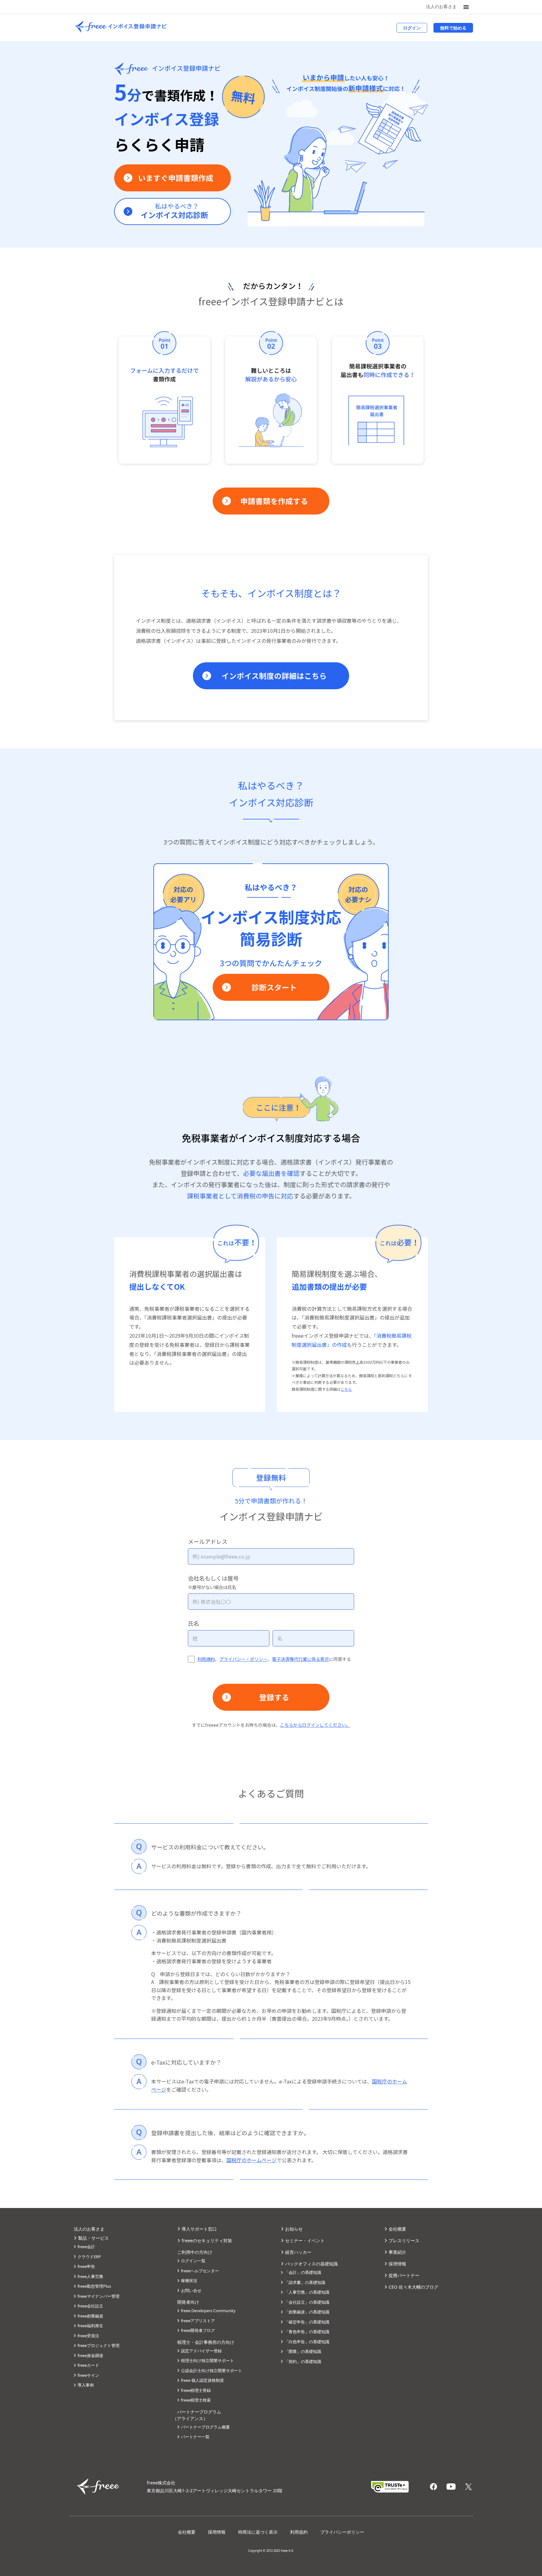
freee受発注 (88, 2336)
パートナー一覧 (195, 2437)
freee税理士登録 (196, 2390)
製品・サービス (93, 2238)
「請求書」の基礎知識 (305, 2282)
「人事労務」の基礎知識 (307, 2292)
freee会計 (86, 2247)
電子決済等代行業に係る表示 (300, 1659)
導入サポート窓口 (199, 2229)
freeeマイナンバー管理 (98, 2296)
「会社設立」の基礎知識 (307, 2302)
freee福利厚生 (90, 2326)
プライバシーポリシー (342, 2532)
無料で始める (453, 28)
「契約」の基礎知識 (303, 2361)
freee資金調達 (90, 2355)
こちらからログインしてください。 (315, 1725)
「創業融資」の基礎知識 (307, 2312)
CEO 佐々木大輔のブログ (413, 2287)
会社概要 (397, 2229)
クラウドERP (89, 2257)
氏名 (194, 1623)
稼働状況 (189, 2280)
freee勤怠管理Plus (94, 2286)
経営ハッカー (298, 2252)
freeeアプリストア (198, 2321)
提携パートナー (404, 2275)
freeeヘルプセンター (200, 2271)
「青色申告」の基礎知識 (307, 2332)
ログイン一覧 (193, 2261)
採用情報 (397, 2264)
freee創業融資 (90, 2316)
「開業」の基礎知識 (303, 2351)
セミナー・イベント (305, 2240)
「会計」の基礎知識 (303, 2272)
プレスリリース (404, 2240)
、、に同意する (274, 1659)
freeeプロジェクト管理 (98, 2345)
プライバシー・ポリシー (243, 1659)
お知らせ (294, 2229)
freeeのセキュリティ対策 (207, 2240)
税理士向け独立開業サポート (207, 2360)
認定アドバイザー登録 (201, 2351)
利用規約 (206, 1659)
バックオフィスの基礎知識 (311, 2264)
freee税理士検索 (196, 2400)
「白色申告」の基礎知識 (307, 2342)
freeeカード (88, 2365)
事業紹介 (397, 2252)
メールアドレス (208, 1541)
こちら (346, 1389)
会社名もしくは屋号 (213, 1582)
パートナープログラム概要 (205, 2427)
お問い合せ (191, 2291)
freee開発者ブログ (198, 2330)
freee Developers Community (208, 2311)
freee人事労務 (90, 2276)
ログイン (412, 28)
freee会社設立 (90, 2306)
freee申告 (86, 2266)
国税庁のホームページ (252, 2160)
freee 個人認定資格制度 (202, 2380)
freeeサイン (88, 2375)
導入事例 (86, 2385)
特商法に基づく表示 (258, 2532)
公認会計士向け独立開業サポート (212, 2371)
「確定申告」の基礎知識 (307, 2322)
